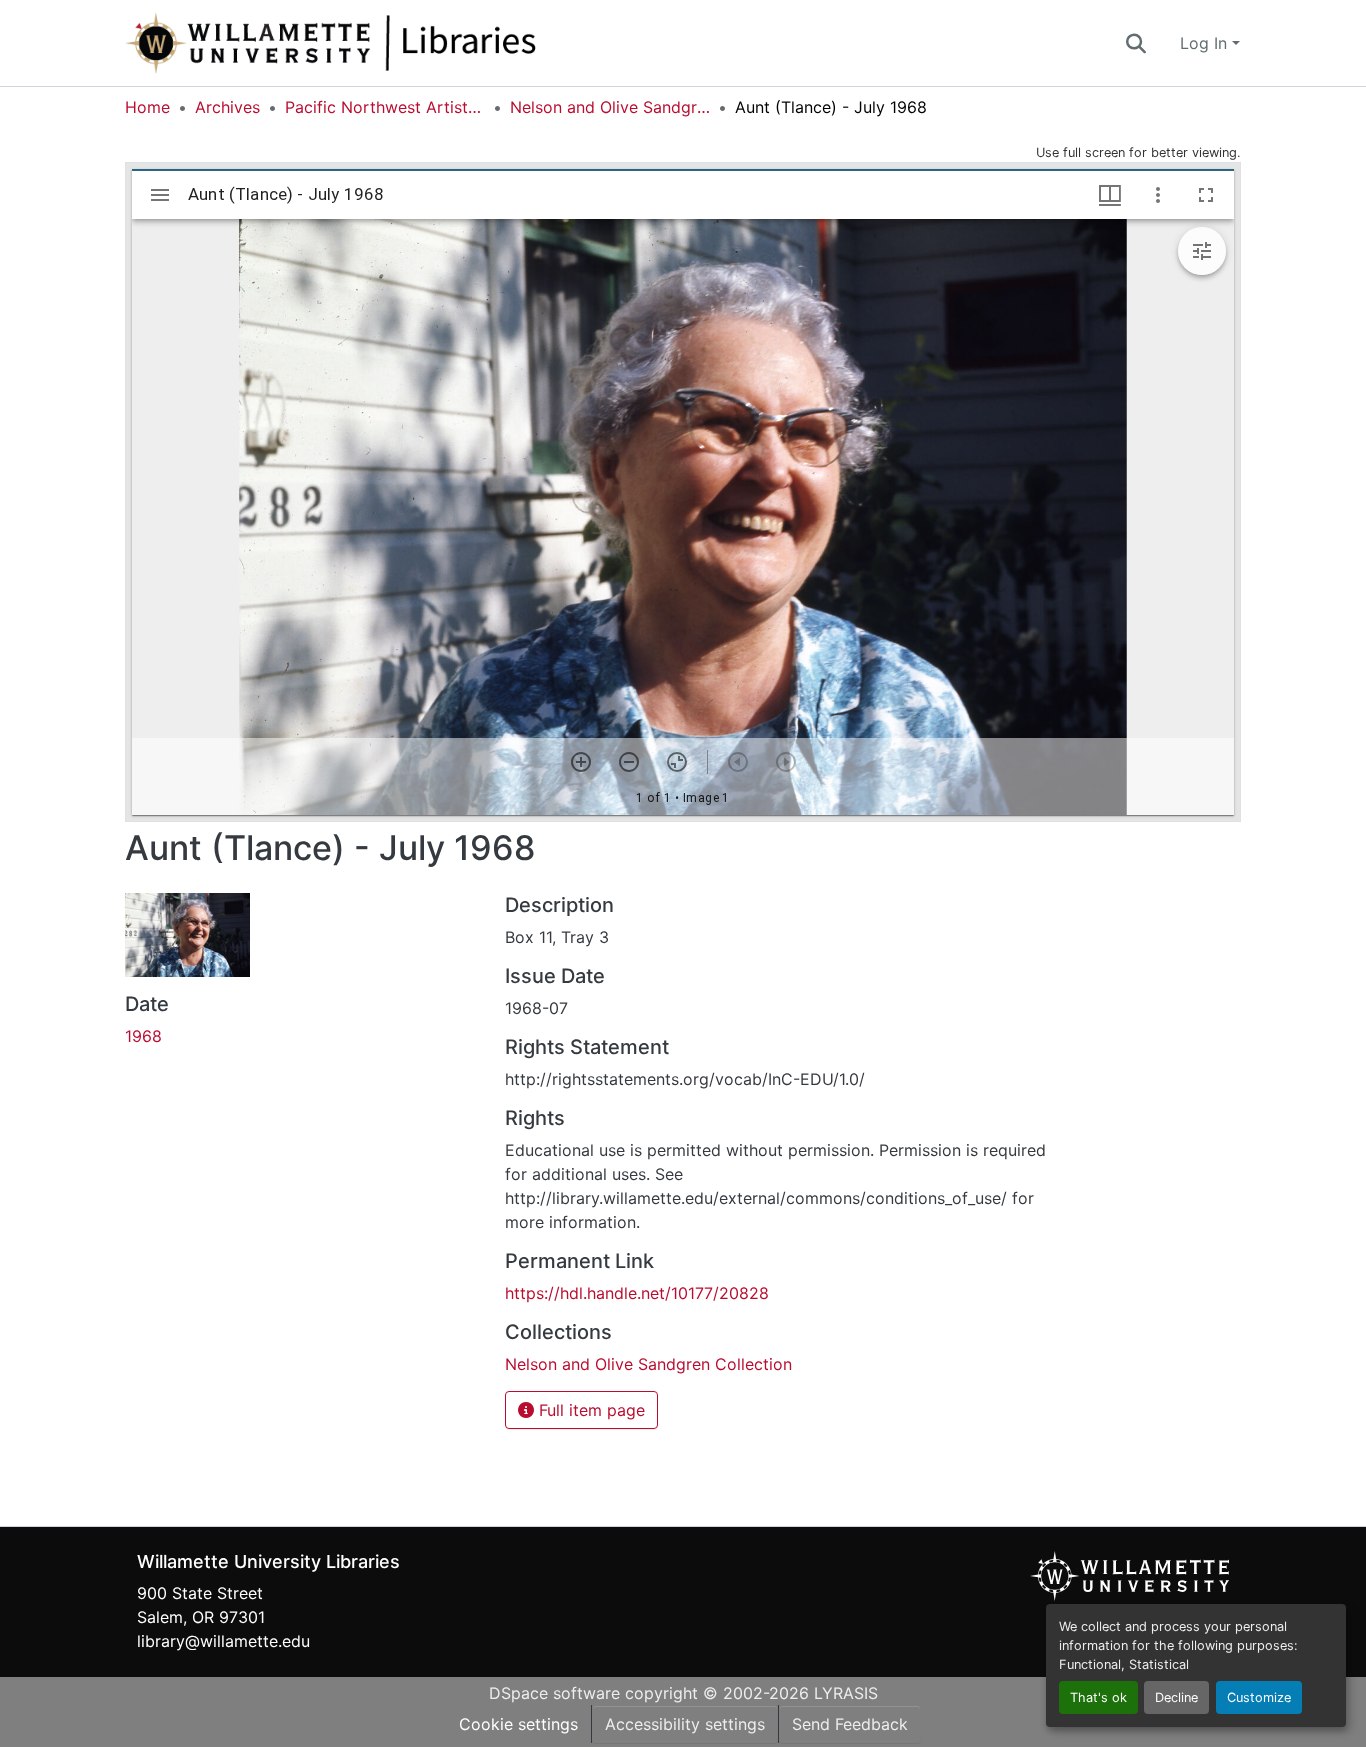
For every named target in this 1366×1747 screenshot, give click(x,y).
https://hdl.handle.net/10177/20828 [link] (637, 1293)
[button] (397, 43)
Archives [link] (227, 107)
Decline (1176, 1697)
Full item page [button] (589, 1410)
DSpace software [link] (554, 1693)
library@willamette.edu (223, 1641)
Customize (1259, 1697)
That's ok (1098, 1697)
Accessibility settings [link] (685, 1724)
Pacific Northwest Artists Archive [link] (385, 107)
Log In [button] (1206, 43)
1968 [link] (143, 1036)
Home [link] (147, 107)
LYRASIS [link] (846, 1693)
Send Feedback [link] (850, 1724)
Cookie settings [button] (518, 1724)
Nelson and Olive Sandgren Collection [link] (610, 107)
